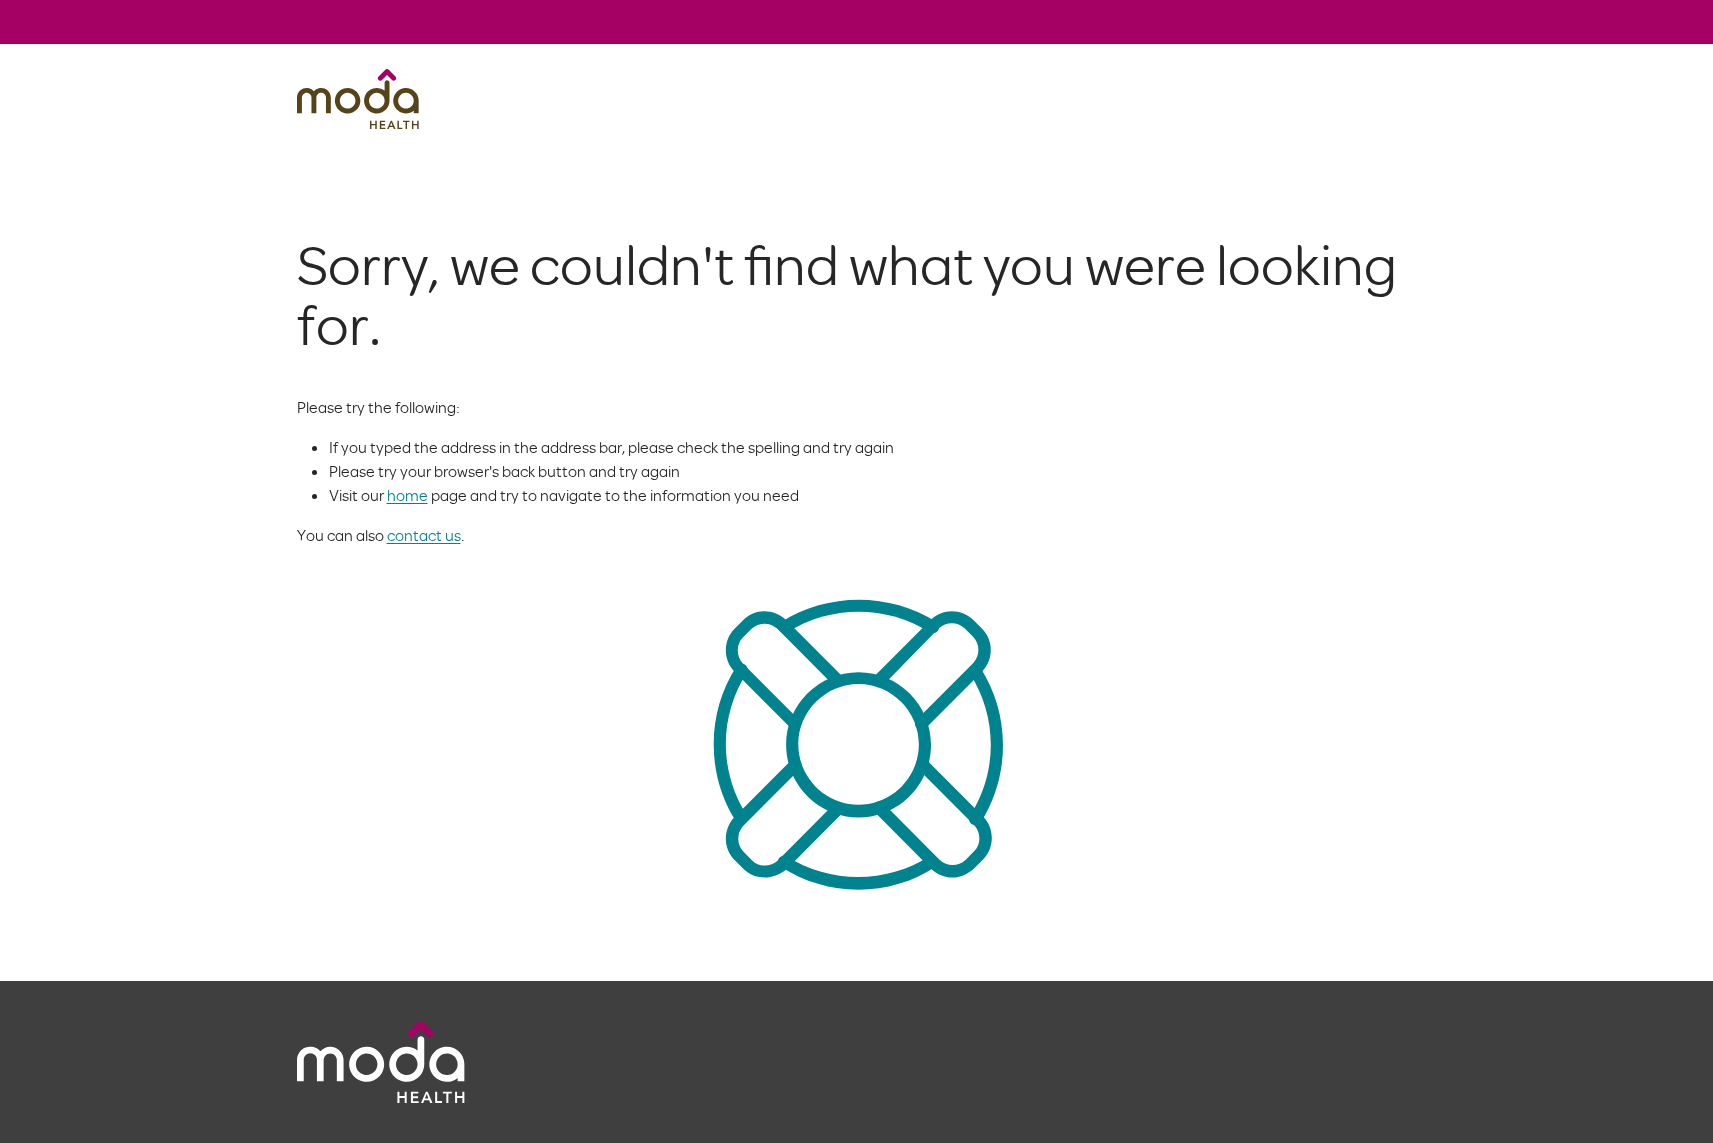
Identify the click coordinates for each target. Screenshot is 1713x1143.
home (407, 495)
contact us (424, 535)
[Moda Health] (358, 99)
